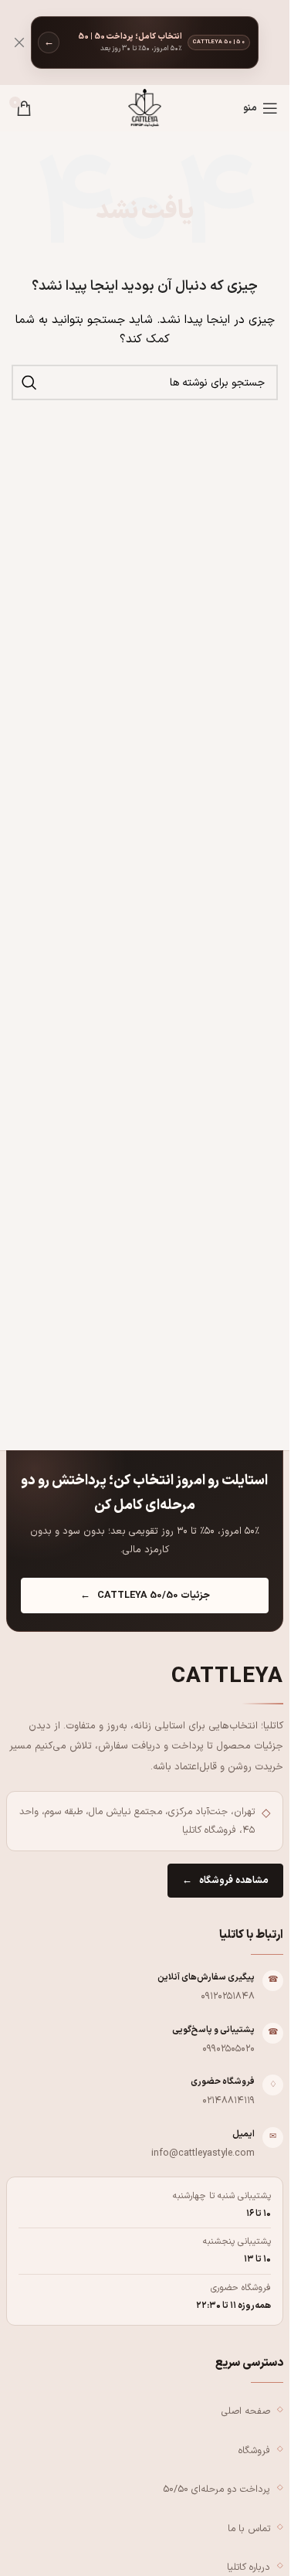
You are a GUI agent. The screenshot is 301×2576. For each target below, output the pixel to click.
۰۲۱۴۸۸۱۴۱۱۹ (228, 2100)
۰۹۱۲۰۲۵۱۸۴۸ (228, 1996)
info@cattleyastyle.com (203, 2153)
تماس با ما (249, 2528)
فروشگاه (254, 2450)
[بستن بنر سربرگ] (19, 42)
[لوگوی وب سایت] (144, 108)
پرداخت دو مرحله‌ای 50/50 (216, 2489)
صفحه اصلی (246, 2411)
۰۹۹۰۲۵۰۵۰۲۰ (228, 2049)
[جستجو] (29, 382)
